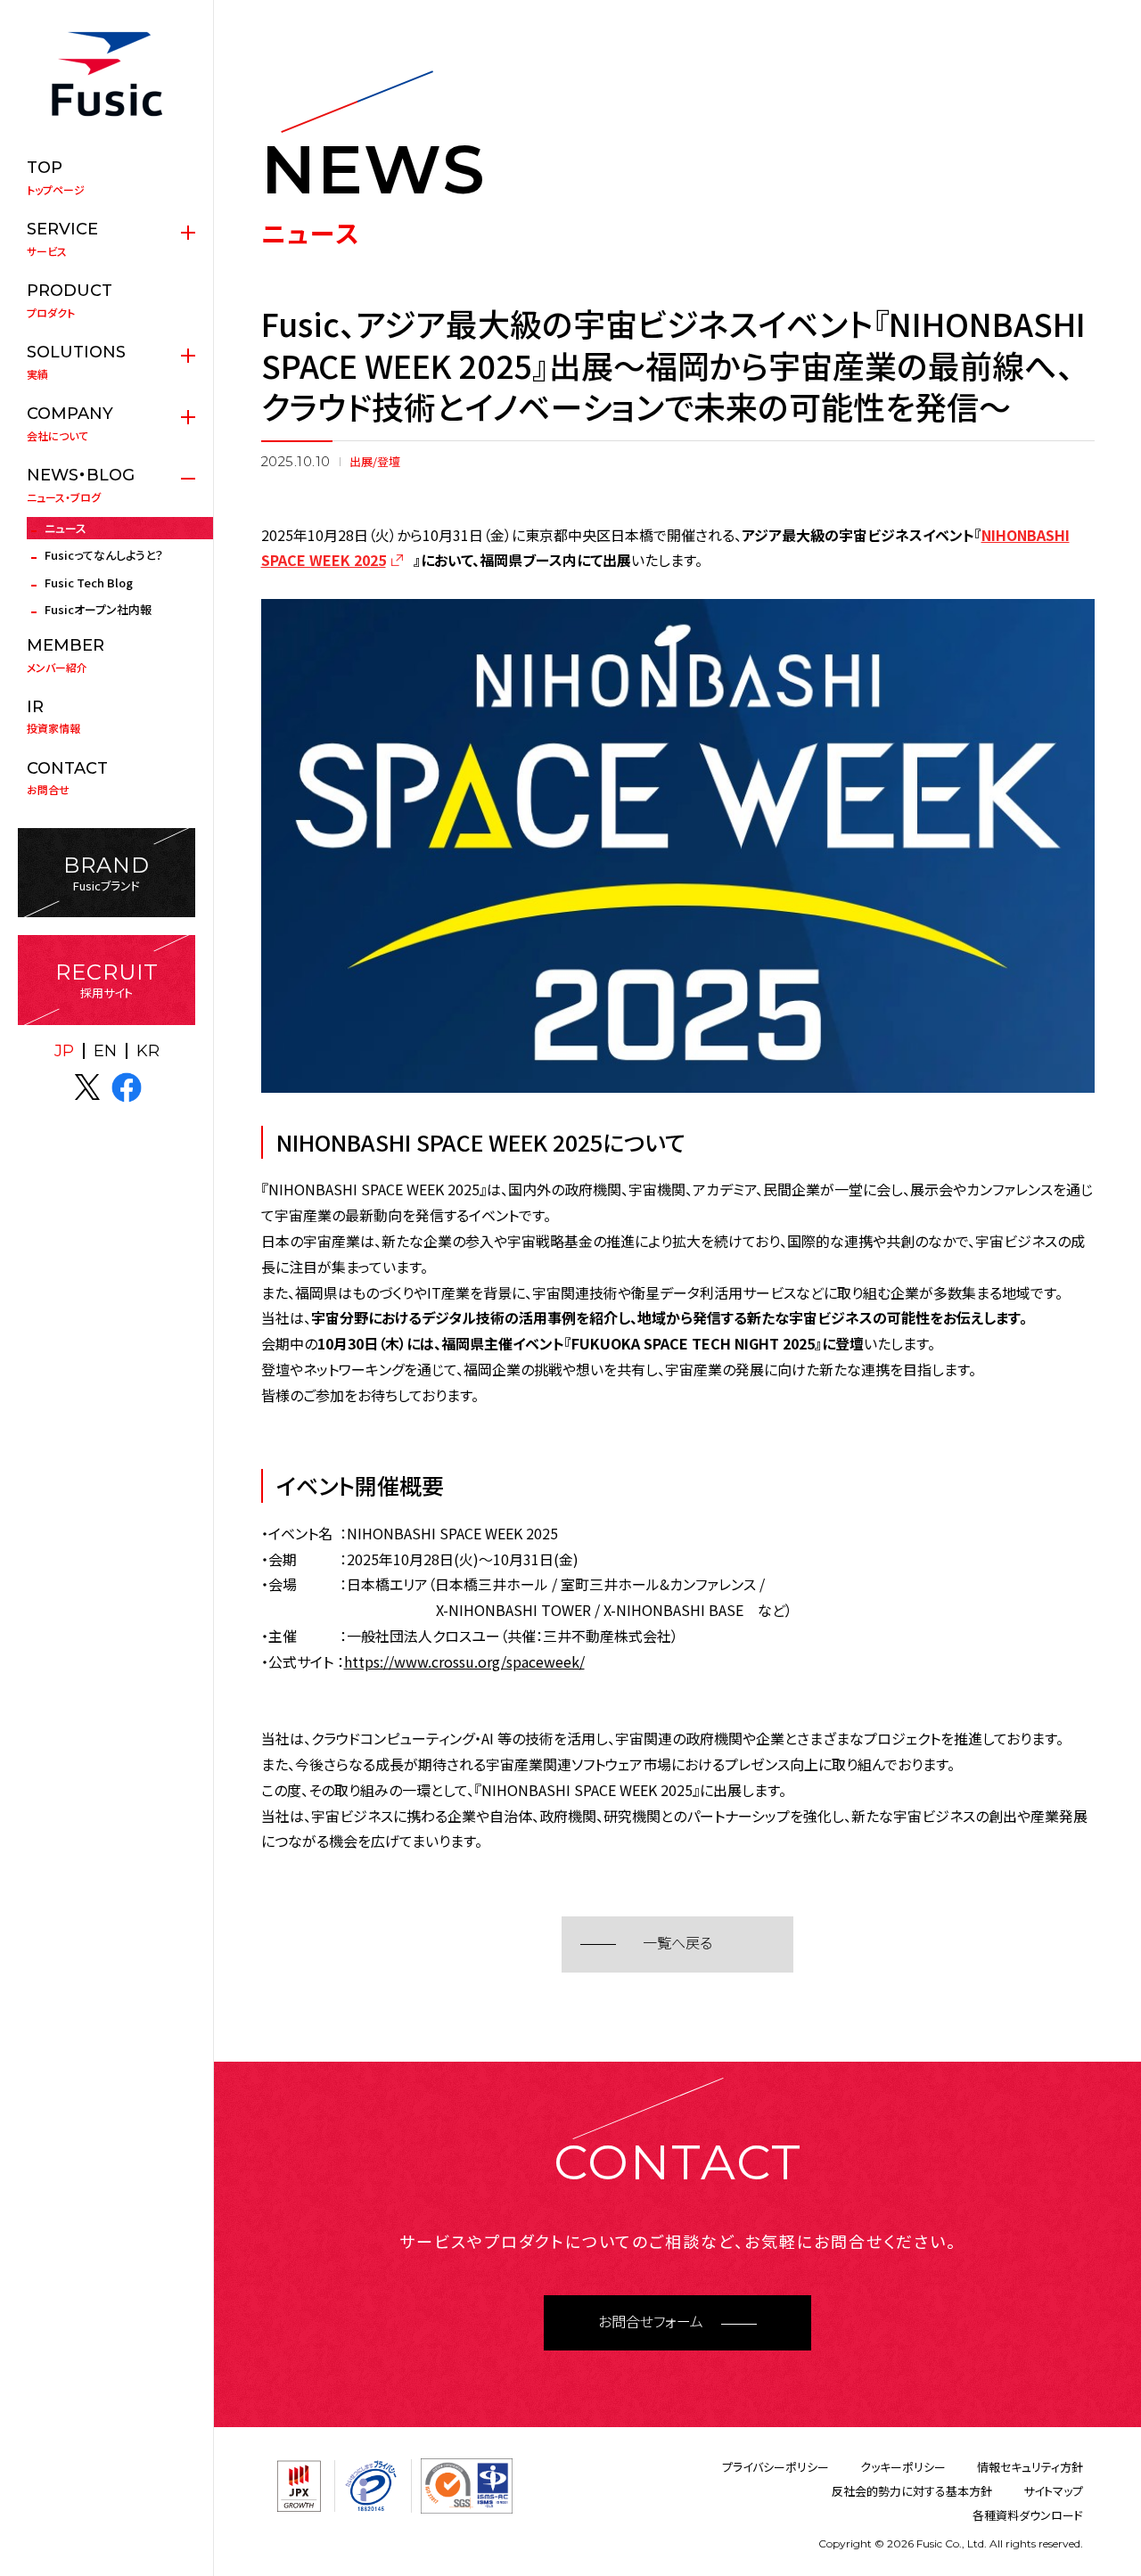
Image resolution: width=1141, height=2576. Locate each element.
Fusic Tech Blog (89, 582)
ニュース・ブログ (81, 485)
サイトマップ (1053, 2491)
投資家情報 (53, 717)
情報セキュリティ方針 (1030, 2467)
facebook (127, 1087)
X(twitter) (87, 1087)
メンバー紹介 (66, 655)
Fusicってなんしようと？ (104, 555)
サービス (62, 239)
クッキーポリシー (903, 2467)
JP (64, 1051)
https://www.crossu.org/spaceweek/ (464, 1661)
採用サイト (107, 980)
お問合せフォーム (651, 2322)
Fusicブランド (107, 873)
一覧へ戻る (677, 1944)
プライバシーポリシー (776, 2467)
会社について (70, 423)
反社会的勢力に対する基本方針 (912, 2491)
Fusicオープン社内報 (98, 609)
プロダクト (70, 300)
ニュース (66, 528)
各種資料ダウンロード (1028, 2515)
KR (148, 1051)
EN (105, 1051)
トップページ (56, 177)
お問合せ (67, 778)
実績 (76, 362)
